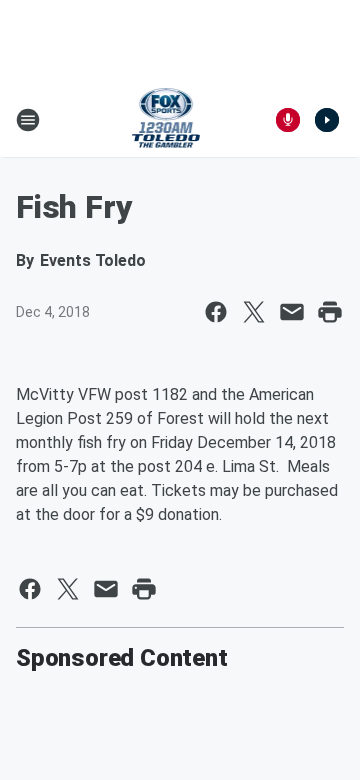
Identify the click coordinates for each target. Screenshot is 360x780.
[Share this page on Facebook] (216, 312)
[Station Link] (166, 120)
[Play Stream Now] (327, 120)
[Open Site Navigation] (28, 120)
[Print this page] (330, 312)
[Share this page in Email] (292, 312)
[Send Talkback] (288, 120)
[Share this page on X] (254, 312)
